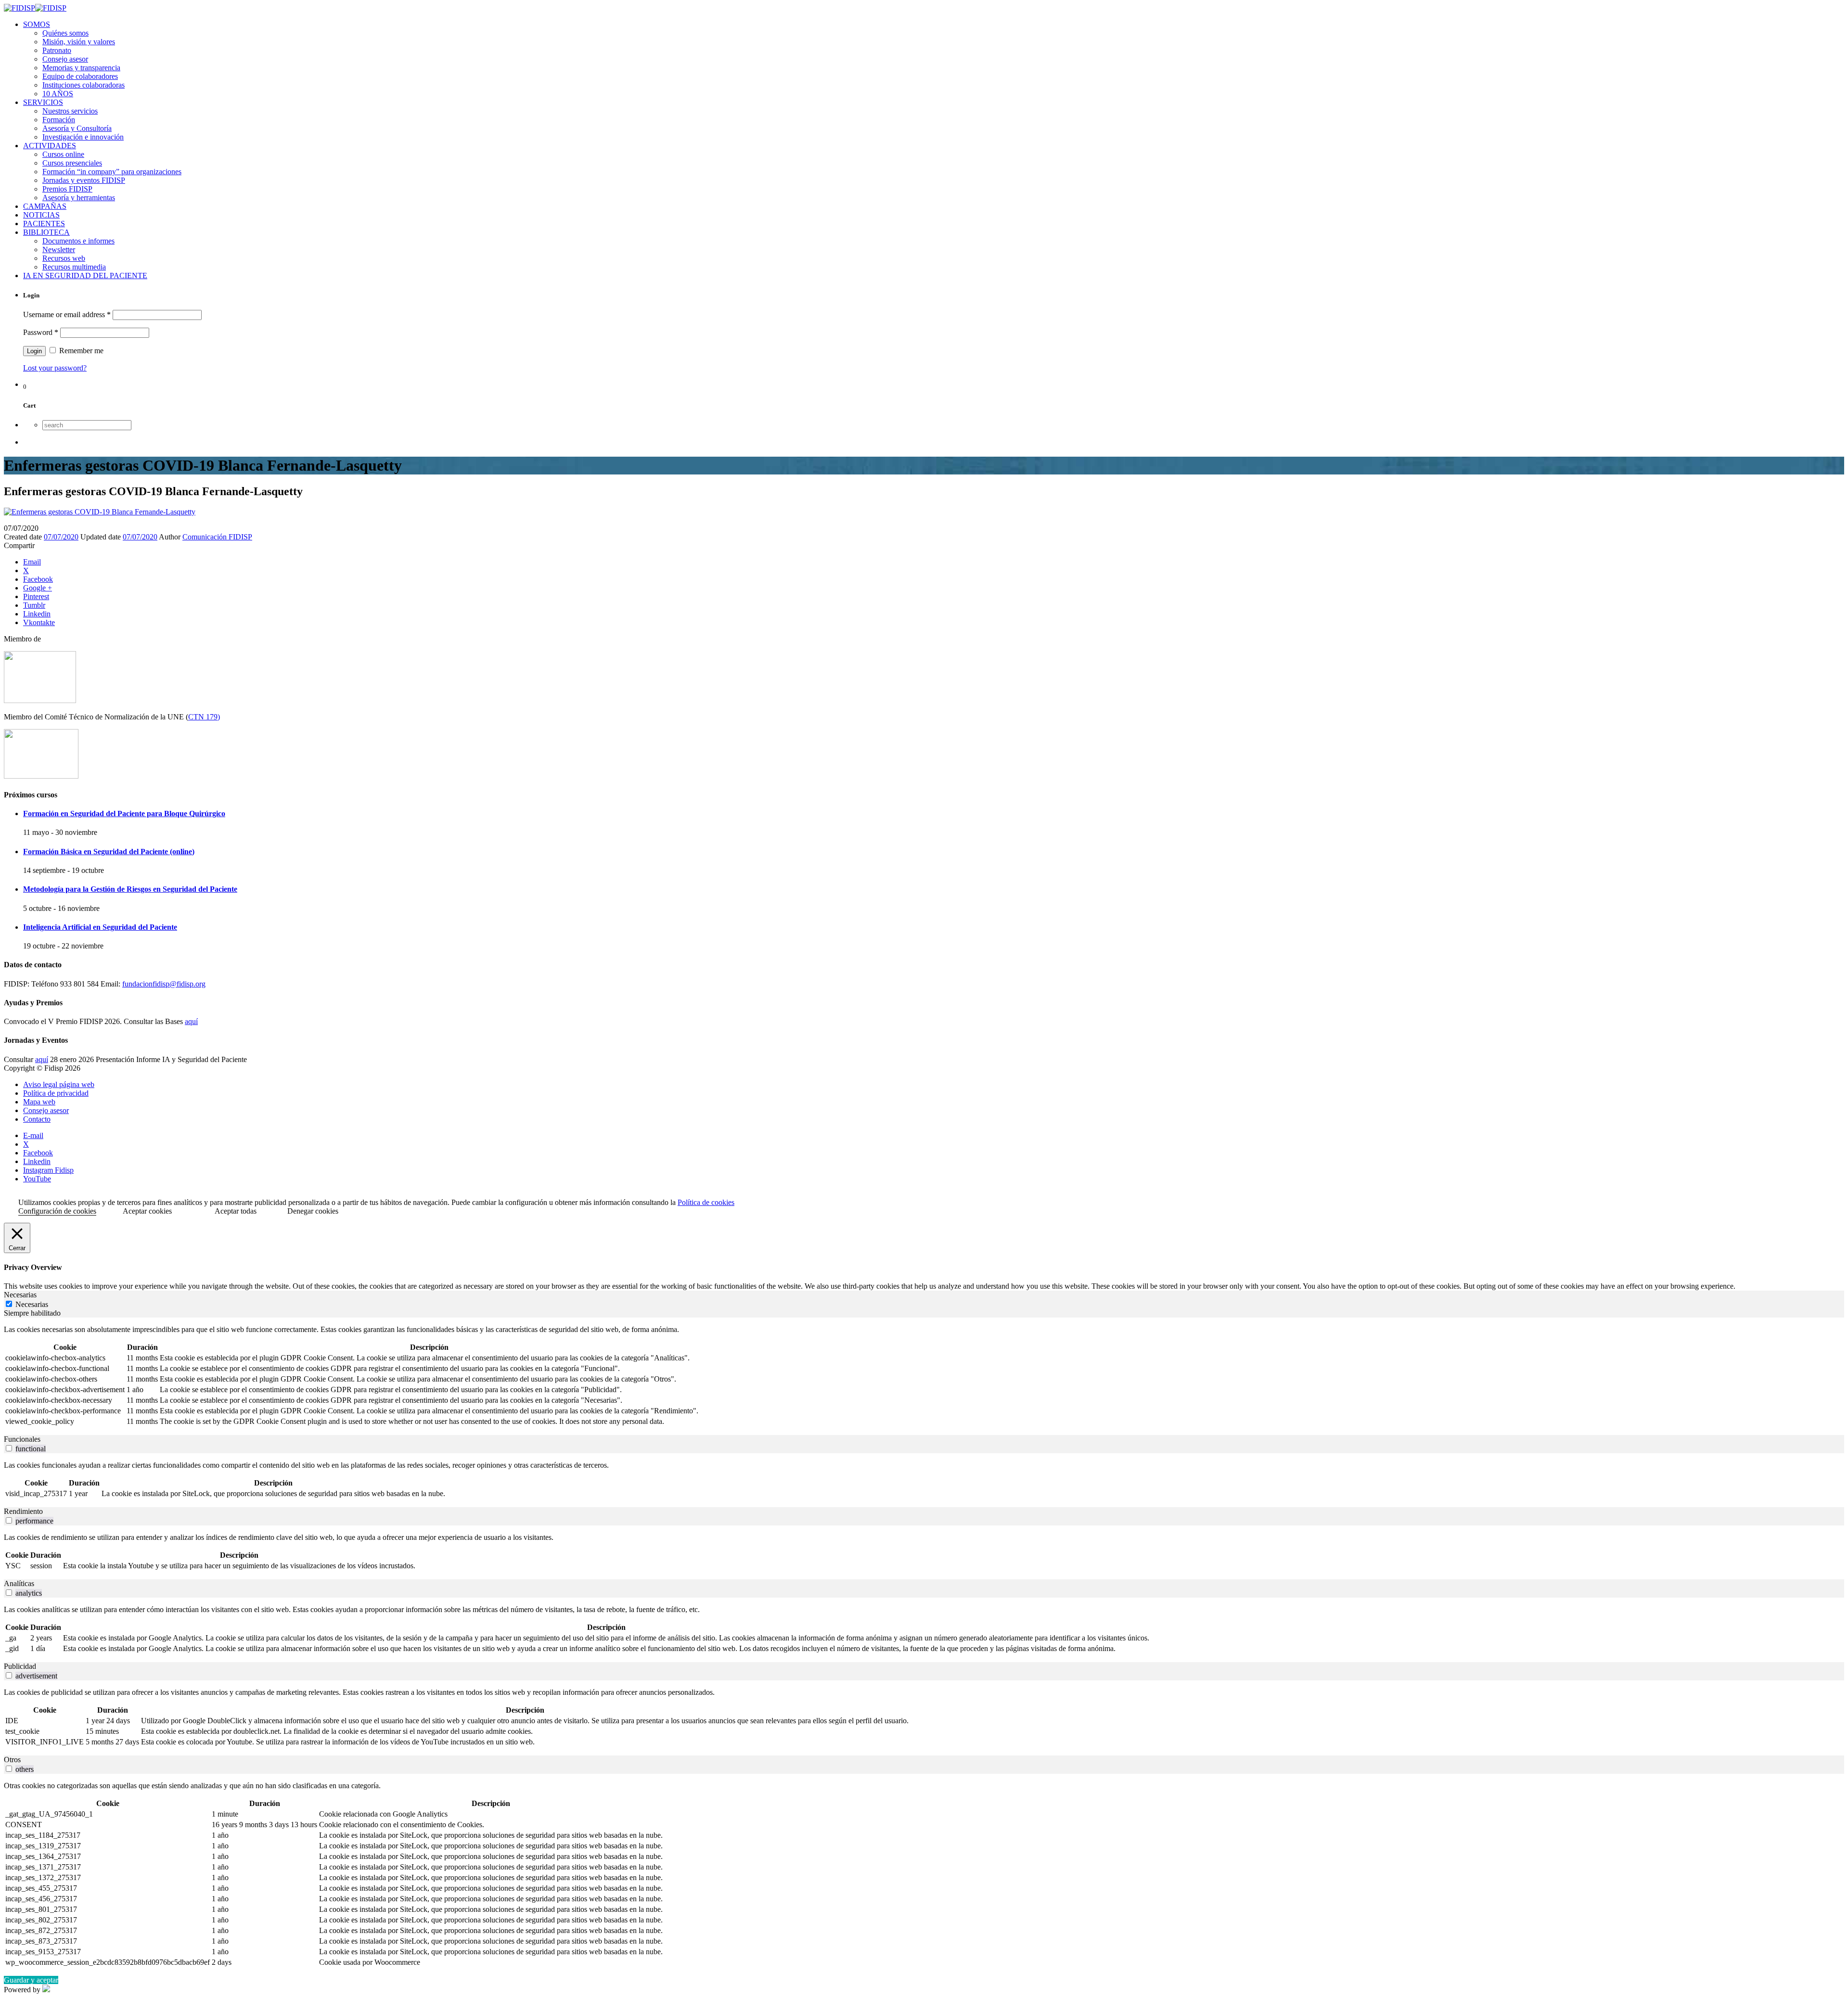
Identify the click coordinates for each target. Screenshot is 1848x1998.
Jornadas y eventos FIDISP (84, 180)
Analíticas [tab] (19, 1583)
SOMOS (37, 24)
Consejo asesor (65, 59)
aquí (191, 1021)
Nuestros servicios (70, 111)
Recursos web (64, 258)
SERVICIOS (43, 102)
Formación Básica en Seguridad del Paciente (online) (109, 852)
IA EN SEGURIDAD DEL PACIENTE (85, 275)
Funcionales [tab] (22, 1439)
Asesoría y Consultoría (77, 128)
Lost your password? (55, 368)
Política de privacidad (56, 1093)
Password (41, 332)
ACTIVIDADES (50, 146)
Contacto (37, 1119)
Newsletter (59, 250)
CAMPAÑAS (45, 206)
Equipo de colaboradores (80, 76)
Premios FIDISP (67, 189)
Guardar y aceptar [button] (31, 1980)
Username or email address (67, 314)
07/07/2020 (61, 537)
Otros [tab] (12, 1760)
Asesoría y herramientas (79, 198)
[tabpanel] (924, 1376)
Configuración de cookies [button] (57, 1211)
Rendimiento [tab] (23, 1511)
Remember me (80, 351)
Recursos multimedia (74, 267)
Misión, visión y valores (79, 42)
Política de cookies (706, 1202)
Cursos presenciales (72, 163)
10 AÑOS (58, 94)
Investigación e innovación (83, 137)
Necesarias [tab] (20, 1295)
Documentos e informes (78, 241)
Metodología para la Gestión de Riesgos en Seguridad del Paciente (130, 889)
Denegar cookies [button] (313, 1211)
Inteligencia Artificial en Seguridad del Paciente (100, 927)
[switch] (9, 1448)
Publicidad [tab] (20, 1666)
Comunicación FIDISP (217, 537)
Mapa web (39, 1102)
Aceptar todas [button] (236, 1211)
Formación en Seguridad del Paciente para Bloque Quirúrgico (124, 813)
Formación (59, 120)
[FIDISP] (35, 8)
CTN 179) (204, 717)
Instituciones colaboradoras (83, 85)
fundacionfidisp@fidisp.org (164, 984)
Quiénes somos (65, 33)
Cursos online (63, 154)
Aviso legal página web (59, 1084)
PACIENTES (44, 224)
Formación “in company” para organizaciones (112, 172)
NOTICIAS (41, 215)
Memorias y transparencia (81, 68)
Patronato (57, 50)
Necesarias (32, 1304)
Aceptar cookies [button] (147, 1211)
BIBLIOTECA (46, 232)
